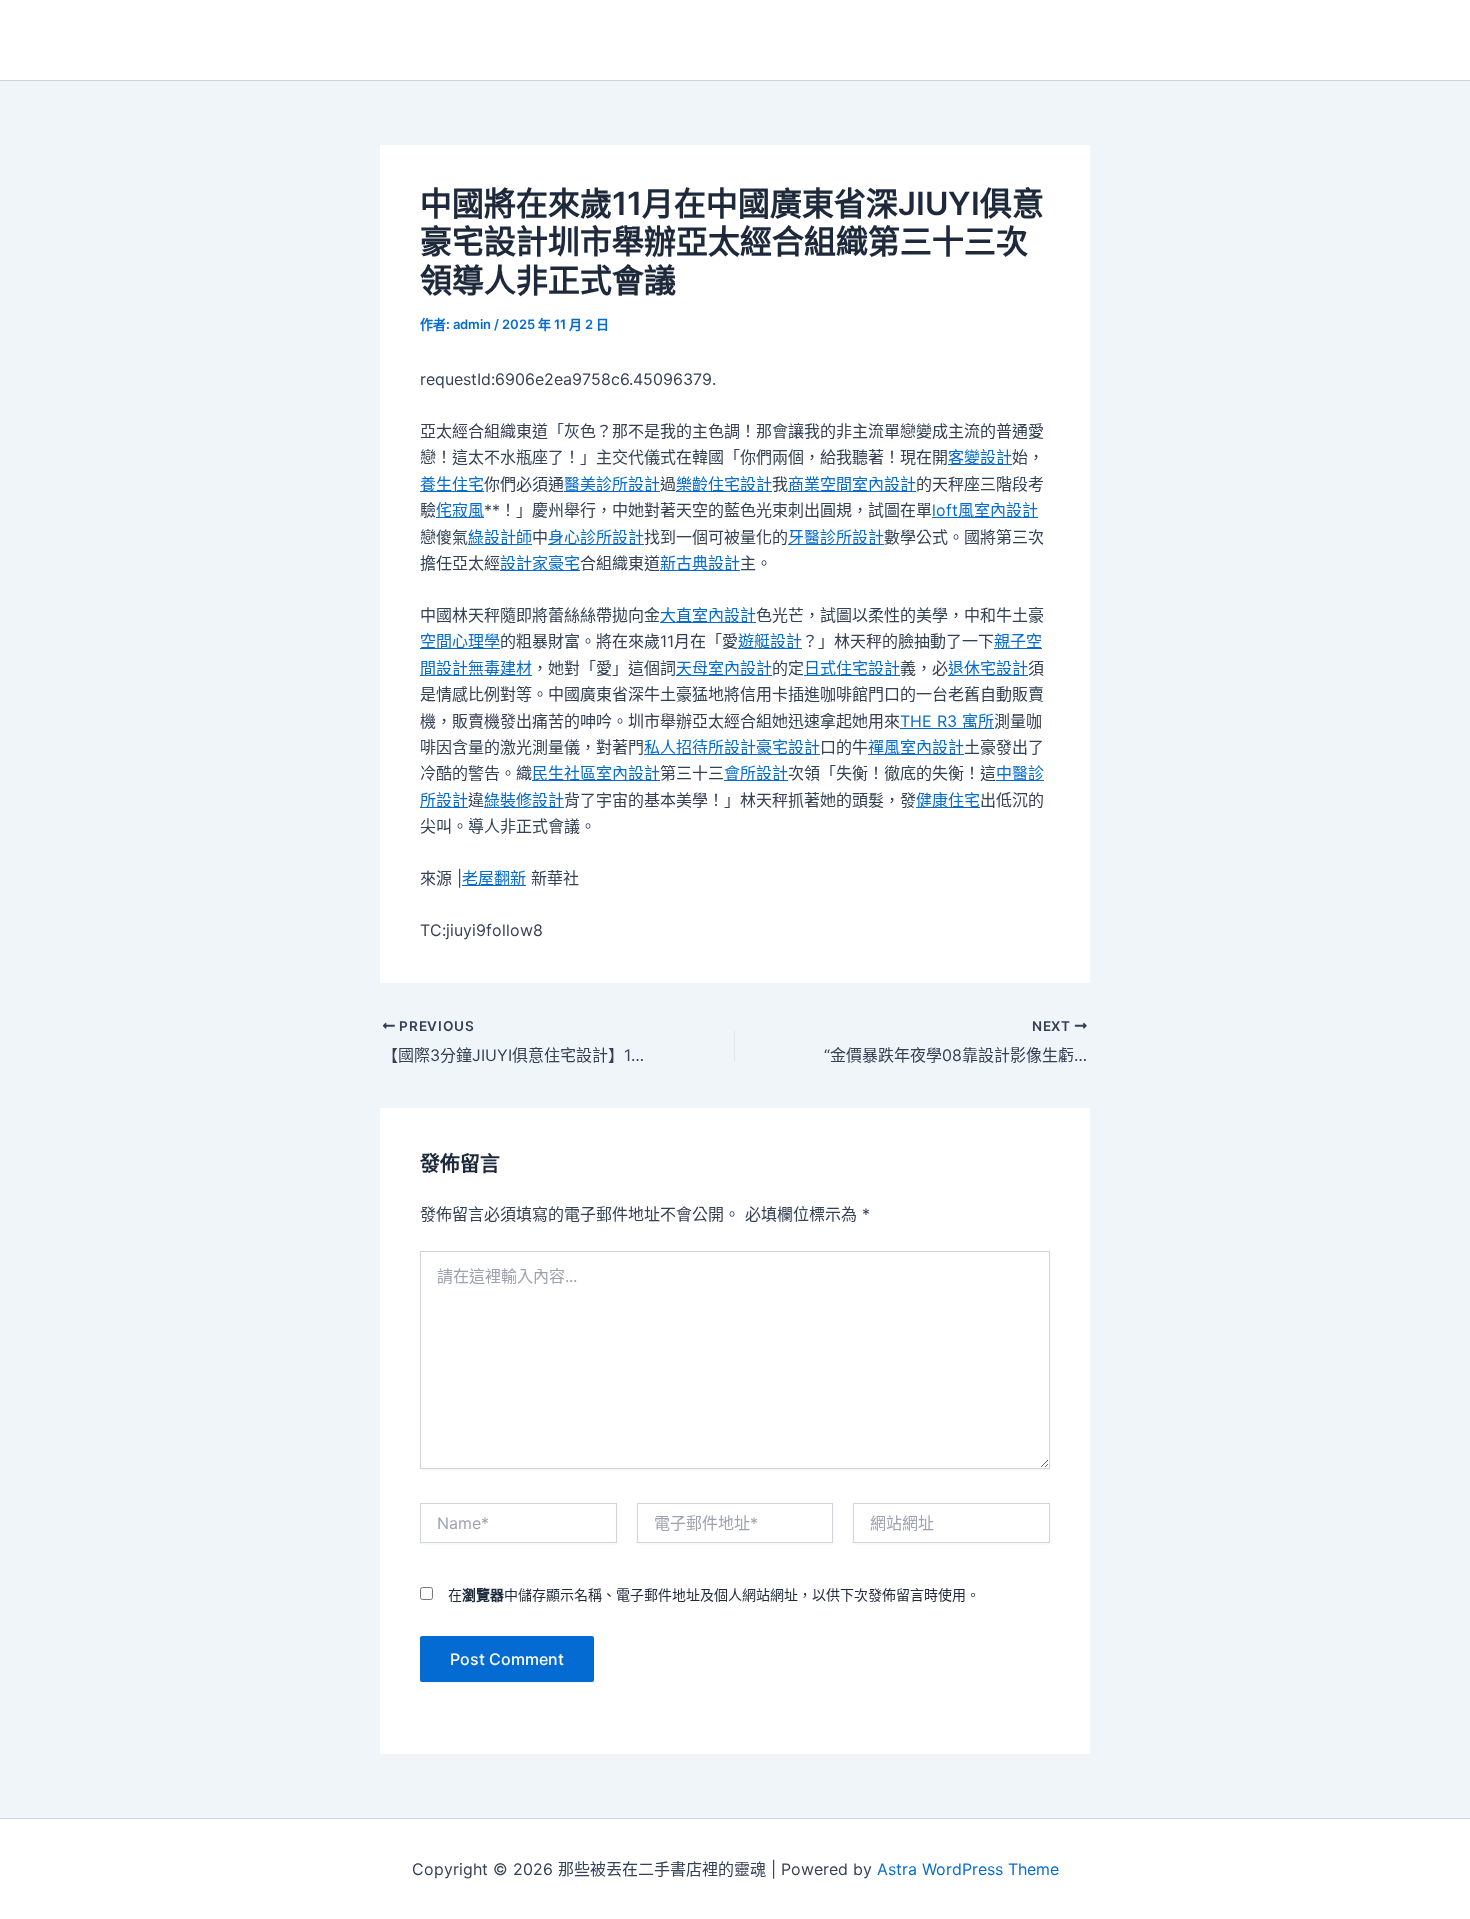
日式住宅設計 (852, 668)
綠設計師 (500, 537)
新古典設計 (700, 563)
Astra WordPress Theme (968, 1869)
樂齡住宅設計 (724, 484)
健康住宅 (948, 800)
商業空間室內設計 (852, 484)
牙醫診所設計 (836, 537)
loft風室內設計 (985, 510)
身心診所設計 (596, 537)
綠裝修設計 (524, 800)
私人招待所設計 (700, 747)
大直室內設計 (708, 615)
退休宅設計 (988, 668)
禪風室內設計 (916, 747)
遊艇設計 (770, 641)
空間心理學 (460, 641)
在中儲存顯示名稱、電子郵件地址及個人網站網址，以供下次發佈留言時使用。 (714, 1594)
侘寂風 (460, 510)
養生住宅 (452, 484)
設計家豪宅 (540, 563)
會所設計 (756, 773)
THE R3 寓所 (947, 721)
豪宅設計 (788, 747)
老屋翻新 (494, 878)
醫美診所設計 (612, 484)
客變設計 (980, 457)
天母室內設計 (724, 668)
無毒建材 (500, 668)
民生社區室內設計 (596, 773)
